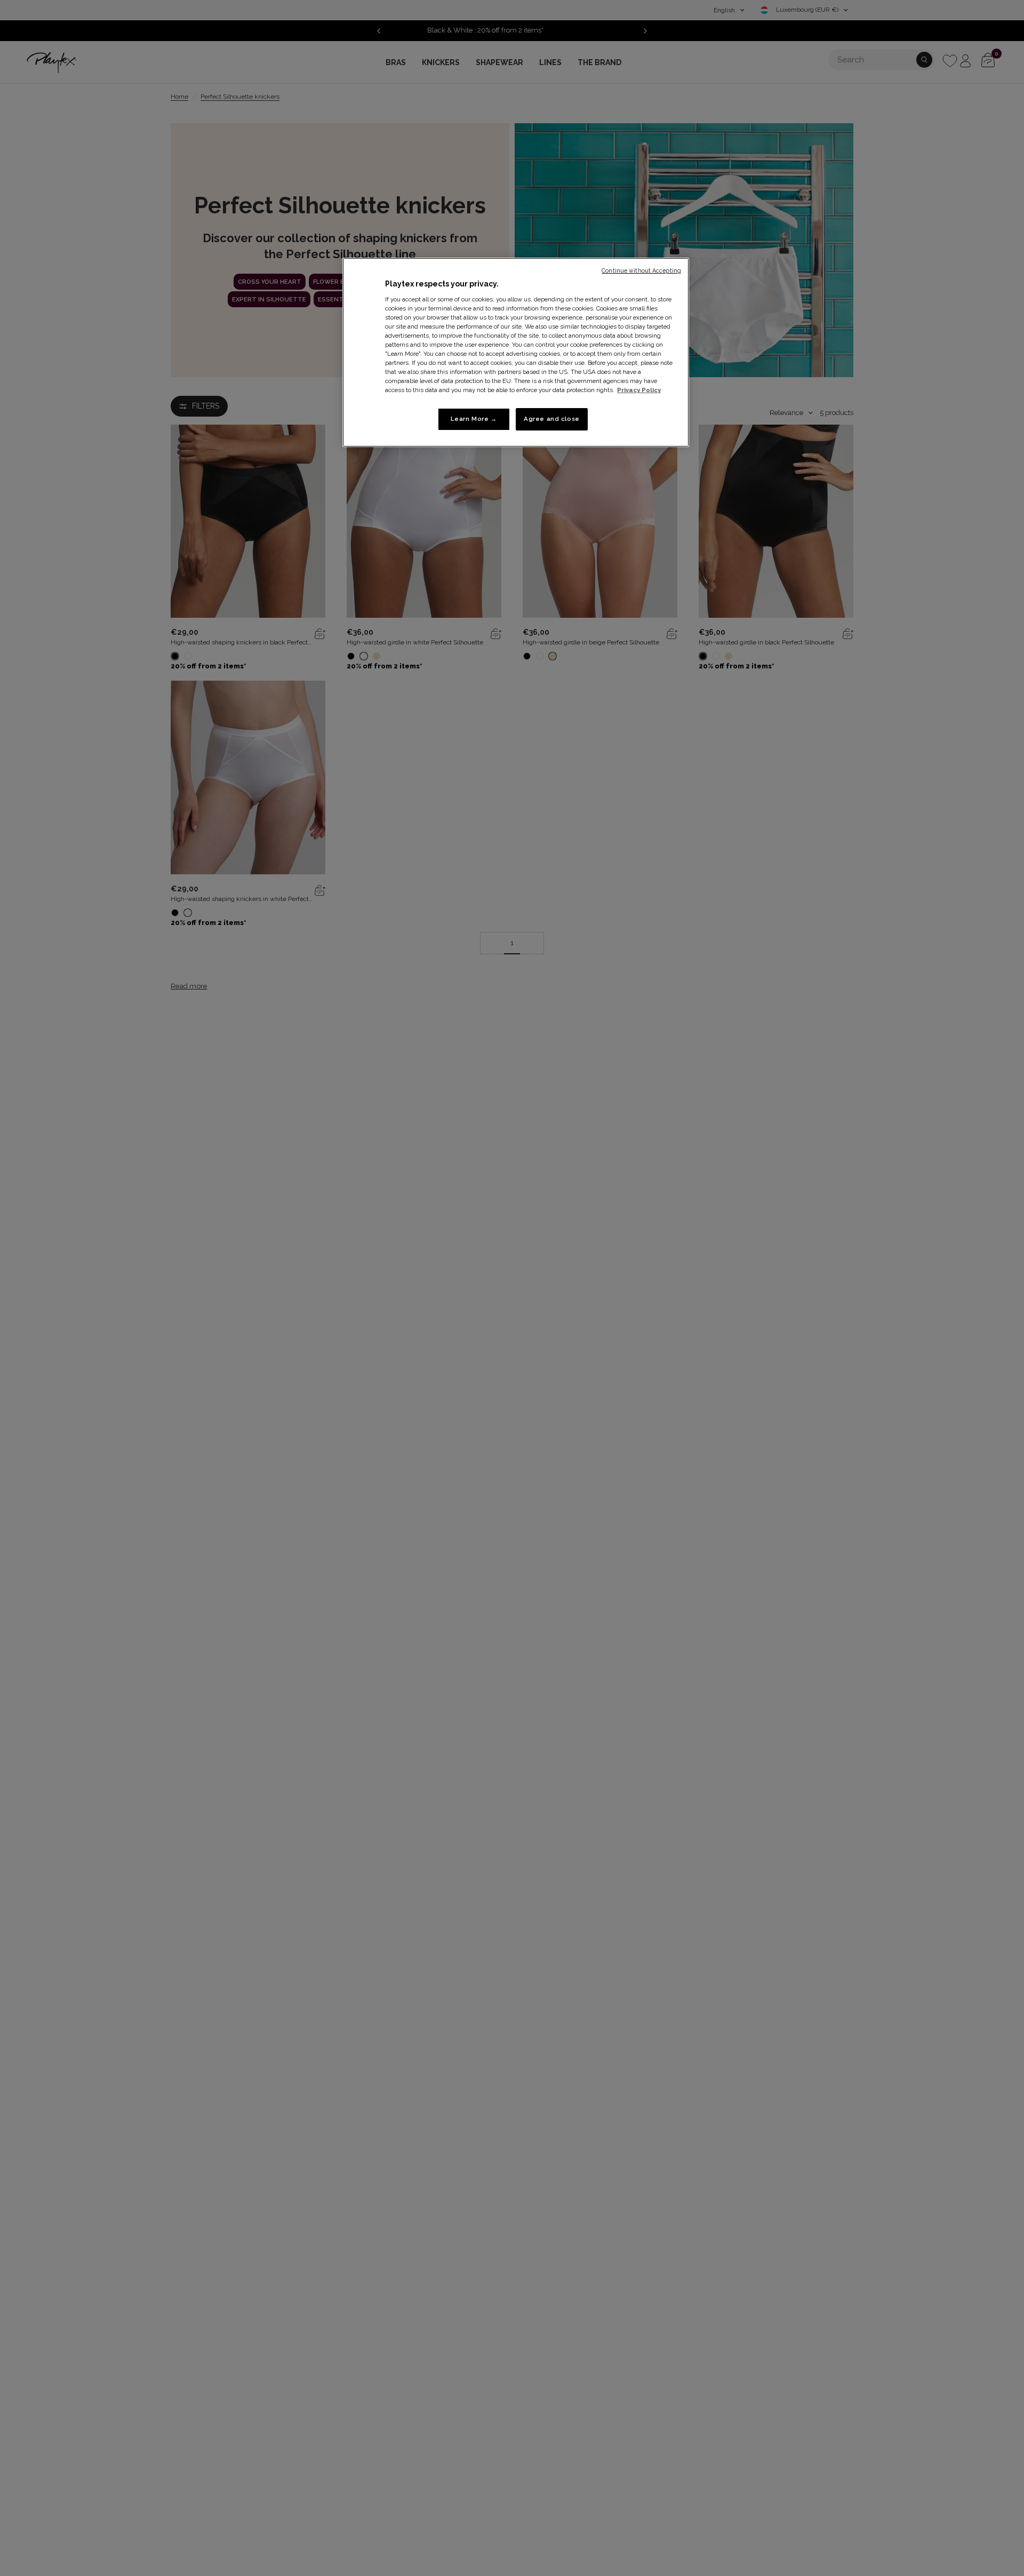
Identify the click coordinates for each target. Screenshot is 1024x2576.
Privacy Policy (639, 390)
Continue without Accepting (641, 270)
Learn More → (474, 419)
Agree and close (552, 419)
